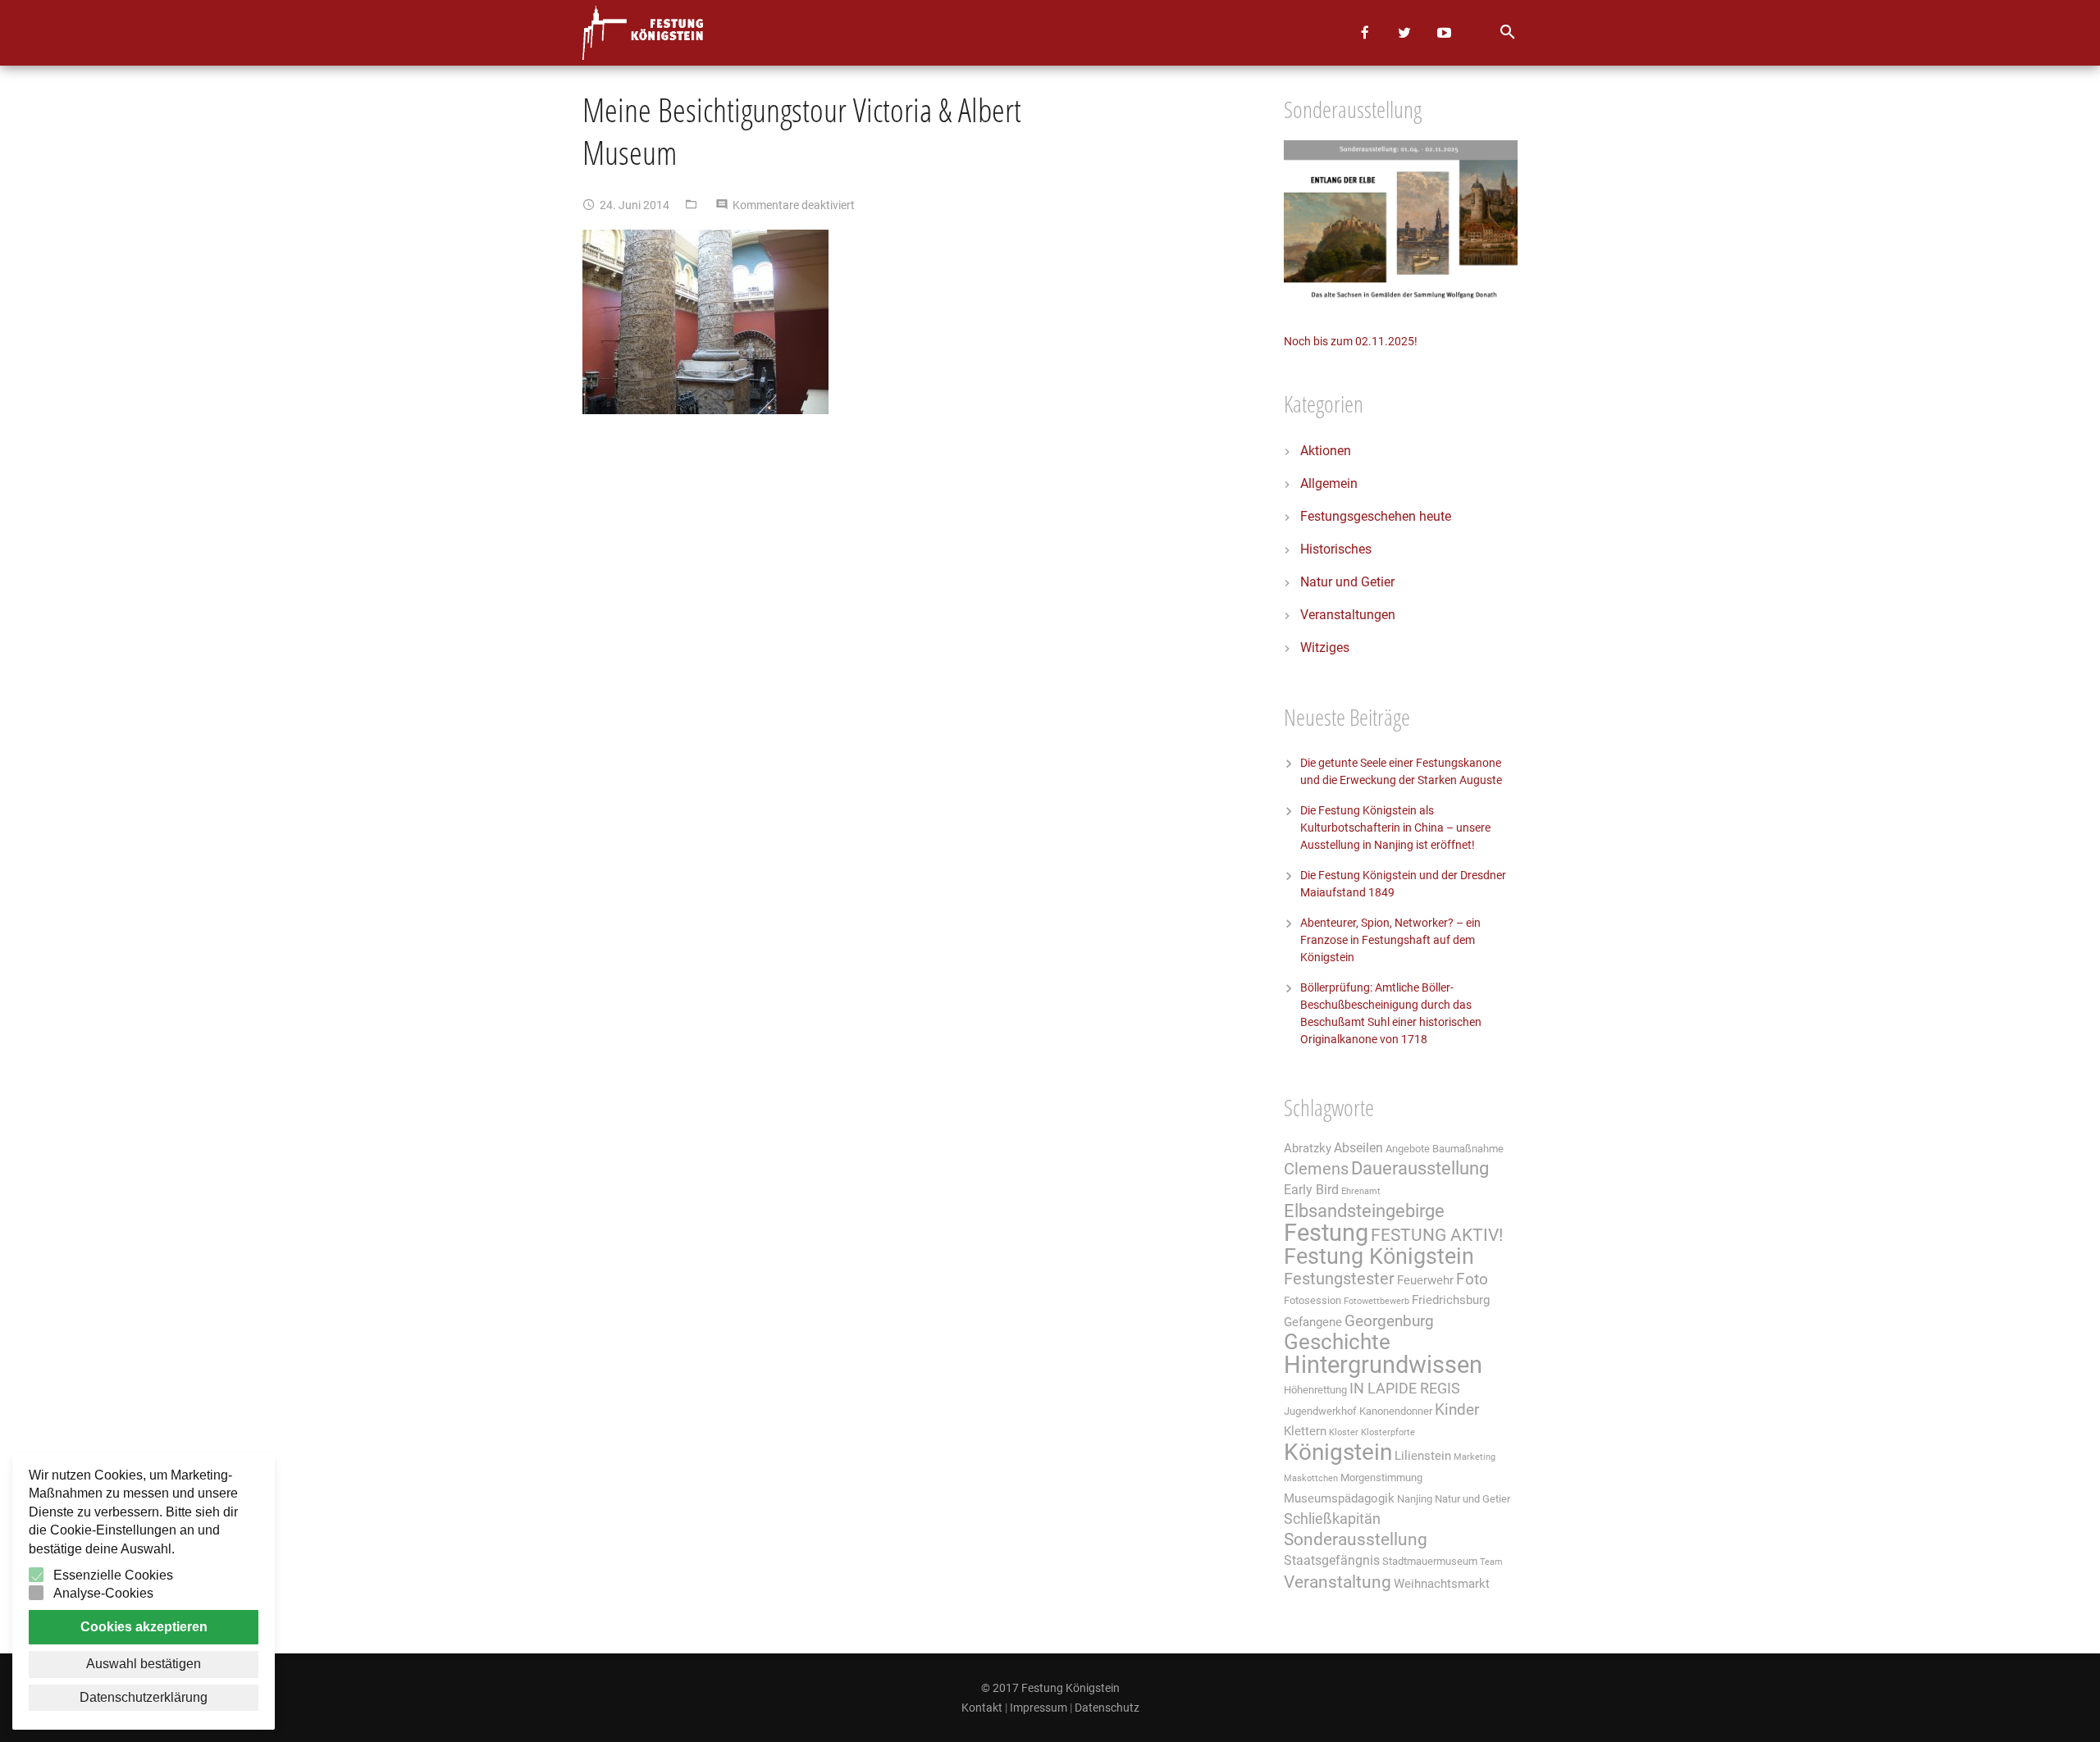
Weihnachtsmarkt (1442, 1584)
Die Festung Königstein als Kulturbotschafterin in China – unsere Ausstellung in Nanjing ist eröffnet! (1395, 828)
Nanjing (1415, 1499)
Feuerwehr (1425, 1280)
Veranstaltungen (1348, 615)
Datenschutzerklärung (144, 1697)
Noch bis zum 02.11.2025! (1351, 341)
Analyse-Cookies (103, 1593)
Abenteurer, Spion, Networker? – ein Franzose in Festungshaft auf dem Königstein (1390, 940)
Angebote (1408, 1149)
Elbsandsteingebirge (1364, 1211)
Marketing (1475, 1457)
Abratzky (1308, 1148)
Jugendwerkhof (1320, 1411)
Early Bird (1311, 1190)
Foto (1472, 1279)
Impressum (1039, 1708)
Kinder (1457, 1410)
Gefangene (1313, 1322)
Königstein (1338, 1452)
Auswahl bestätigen (144, 1664)
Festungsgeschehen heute (1376, 516)
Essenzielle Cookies (113, 1575)
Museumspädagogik (1339, 1498)
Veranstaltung (1338, 1582)
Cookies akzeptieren (144, 1627)
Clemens (1316, 1169)
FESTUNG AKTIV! (1437, 1235)
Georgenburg (1389, 1321)
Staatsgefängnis (1332, 1560)
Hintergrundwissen (1383, 1365)
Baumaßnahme (1468, 1149)
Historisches (1336, 549)
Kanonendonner (1396, 1411)
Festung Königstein (1379, 1256)
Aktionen (1326, 451)
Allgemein (1329, 483)
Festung (1326, 1233)
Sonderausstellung (1356, 1539)
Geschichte (1337, 1342)
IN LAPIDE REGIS (1405, 1389)
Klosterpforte (1388, 1432)
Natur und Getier (1347, 582)
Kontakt (982, 1708)
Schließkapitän (1332, 1519)
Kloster (1344, 1432)
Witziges (1325, 648)
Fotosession (1312, 1300)
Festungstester (1339, 1279)
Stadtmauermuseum (1430, 1561)
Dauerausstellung (1420, 1168)
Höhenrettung (1315, 1390)
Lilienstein (1423, 1456)
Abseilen (1358, 1148)
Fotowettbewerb (1376, 1301)
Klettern (1305, 1431)
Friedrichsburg (1451, 1300)
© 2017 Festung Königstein (1050, 1688)
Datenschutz (1107, 1708)
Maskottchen (1311, 1478)
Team (1491, 1562)
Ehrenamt (1361, 1191)
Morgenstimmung (1381, 1478)
